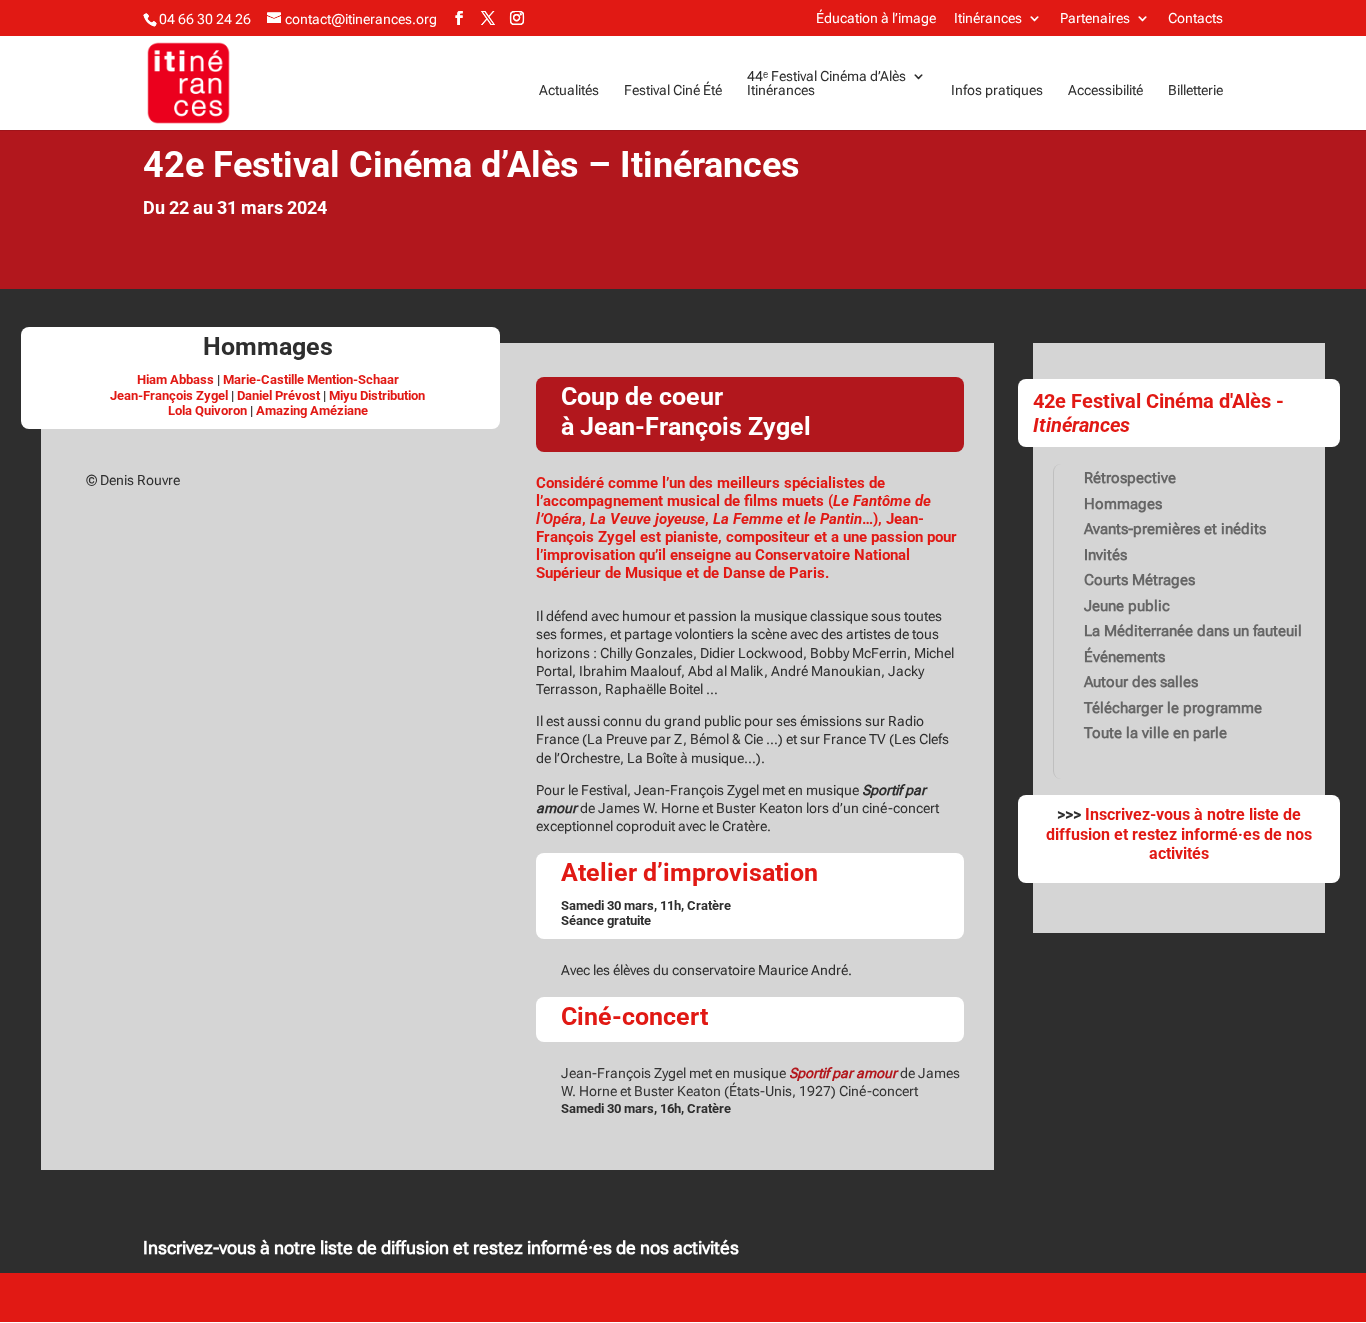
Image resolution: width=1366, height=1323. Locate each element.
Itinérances (988, 18)
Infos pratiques (997, 90)
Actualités (569, 90)
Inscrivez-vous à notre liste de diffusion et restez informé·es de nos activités (441, 1247)
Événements (1124, 657)
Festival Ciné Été (673, 90)
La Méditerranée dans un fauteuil (1193, 631)
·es (1249, 834)
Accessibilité (1105, 90)
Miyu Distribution (377, 395)
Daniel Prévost (278, 395)
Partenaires (1095, 18)
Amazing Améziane (312, 410)
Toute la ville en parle (1155, 733)
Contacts (1195, 18)
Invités (1105, 555)
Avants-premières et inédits (1175, 529)
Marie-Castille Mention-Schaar (311, 379)
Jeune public (1127, 606)
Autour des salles (1141, 682)
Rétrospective (1130, 478)
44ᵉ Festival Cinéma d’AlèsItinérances (826, 83)
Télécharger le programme (1173, 708)
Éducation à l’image (876, 18)
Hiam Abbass (175, 379)
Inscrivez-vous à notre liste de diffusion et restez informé (1173, 824)
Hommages (1123, 504)
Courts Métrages (1139, 580)
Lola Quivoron (207, 410)
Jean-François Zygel (169, 395)
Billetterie (1195, 90)
